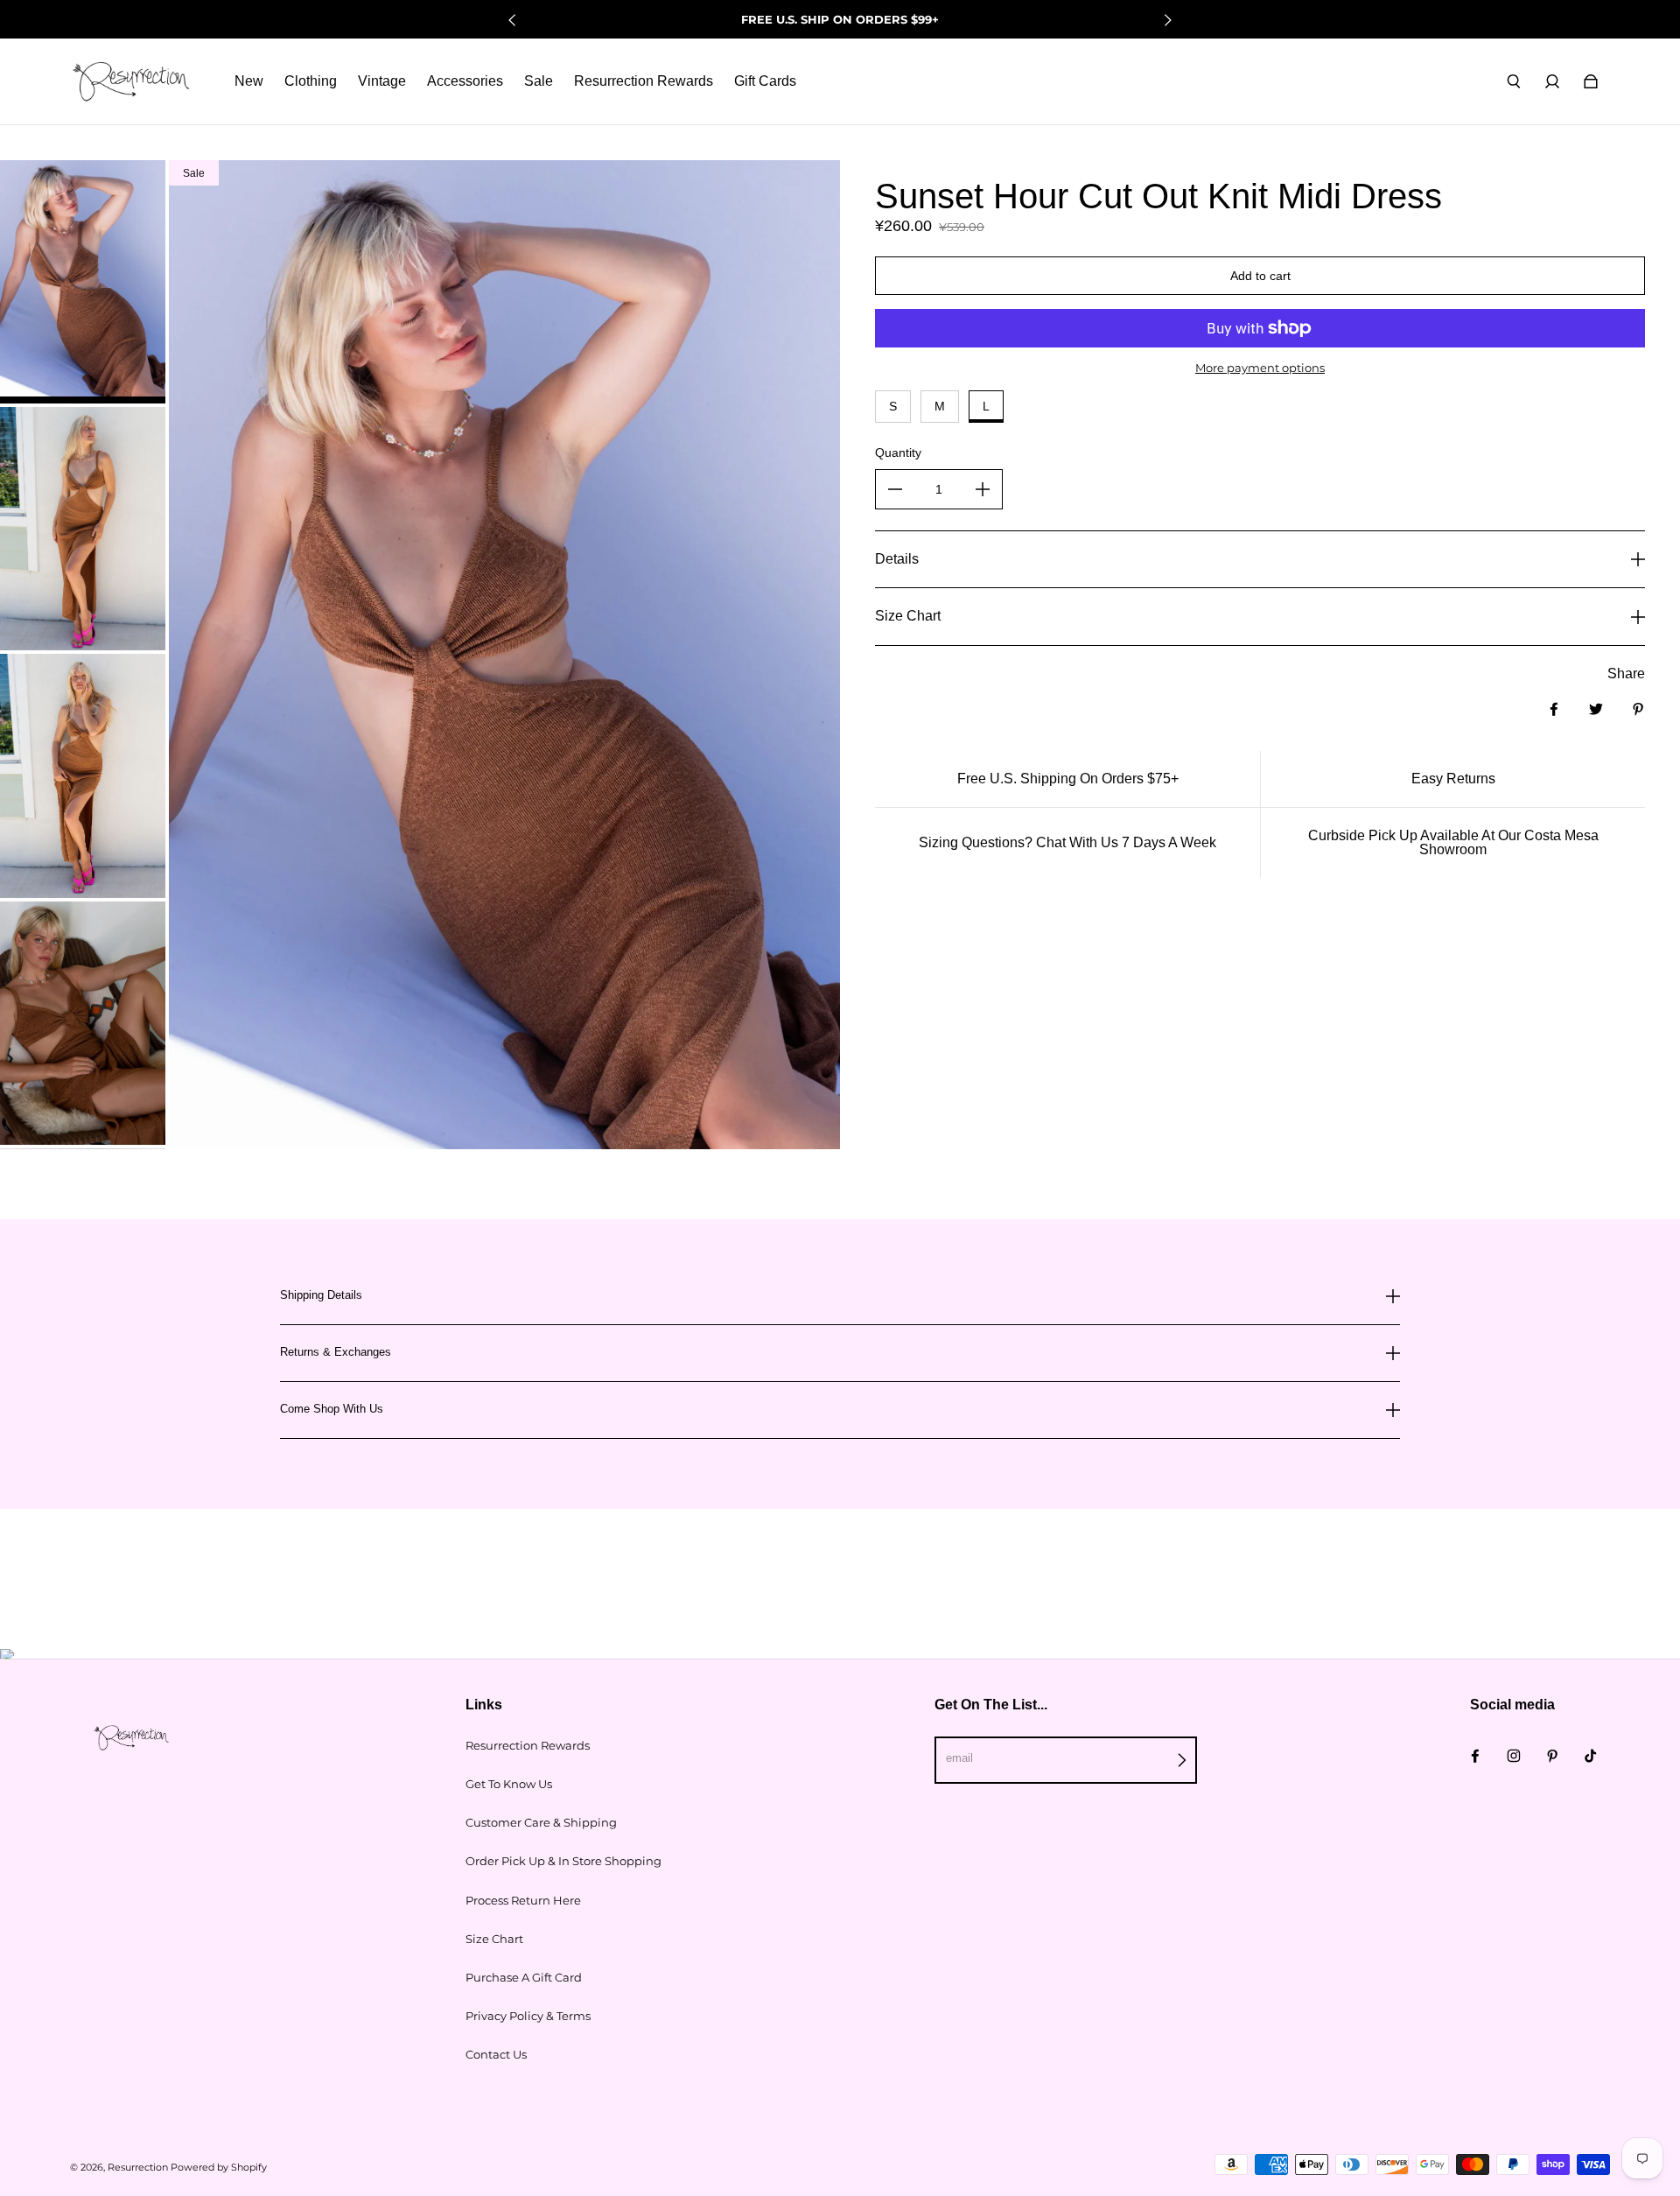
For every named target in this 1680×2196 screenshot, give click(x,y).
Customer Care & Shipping (541, 1822)
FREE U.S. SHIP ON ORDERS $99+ (840, 19)
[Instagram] (1514, 1756)
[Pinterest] (1552, 1756)
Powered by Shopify (219, 2168)
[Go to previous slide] (513, 20)
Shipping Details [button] (321, 1295)
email (959, 1758)
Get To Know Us (509, 1784)
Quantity (898, 453)
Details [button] (897, 559)
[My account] (1552, 81)
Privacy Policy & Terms (528, 2016)
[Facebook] (1475, 1756)
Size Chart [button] (908, 616)
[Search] (1514, 81)
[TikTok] (1591, 1756)
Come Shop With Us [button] (332, 1409)
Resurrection (138, 2168)
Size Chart (494, 1939)
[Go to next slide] (1167, 20)
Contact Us (496, 2054)
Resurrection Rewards (528, 1745)
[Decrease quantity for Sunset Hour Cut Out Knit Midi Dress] (895, 489)
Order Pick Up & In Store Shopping (563, 1861)
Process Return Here (523, 1900)
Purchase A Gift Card (524, 1977)
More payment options (1260, 368)
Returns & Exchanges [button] (336, 1352)
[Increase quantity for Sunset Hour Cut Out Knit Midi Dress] (983, 489)
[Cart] (1591, 81)
